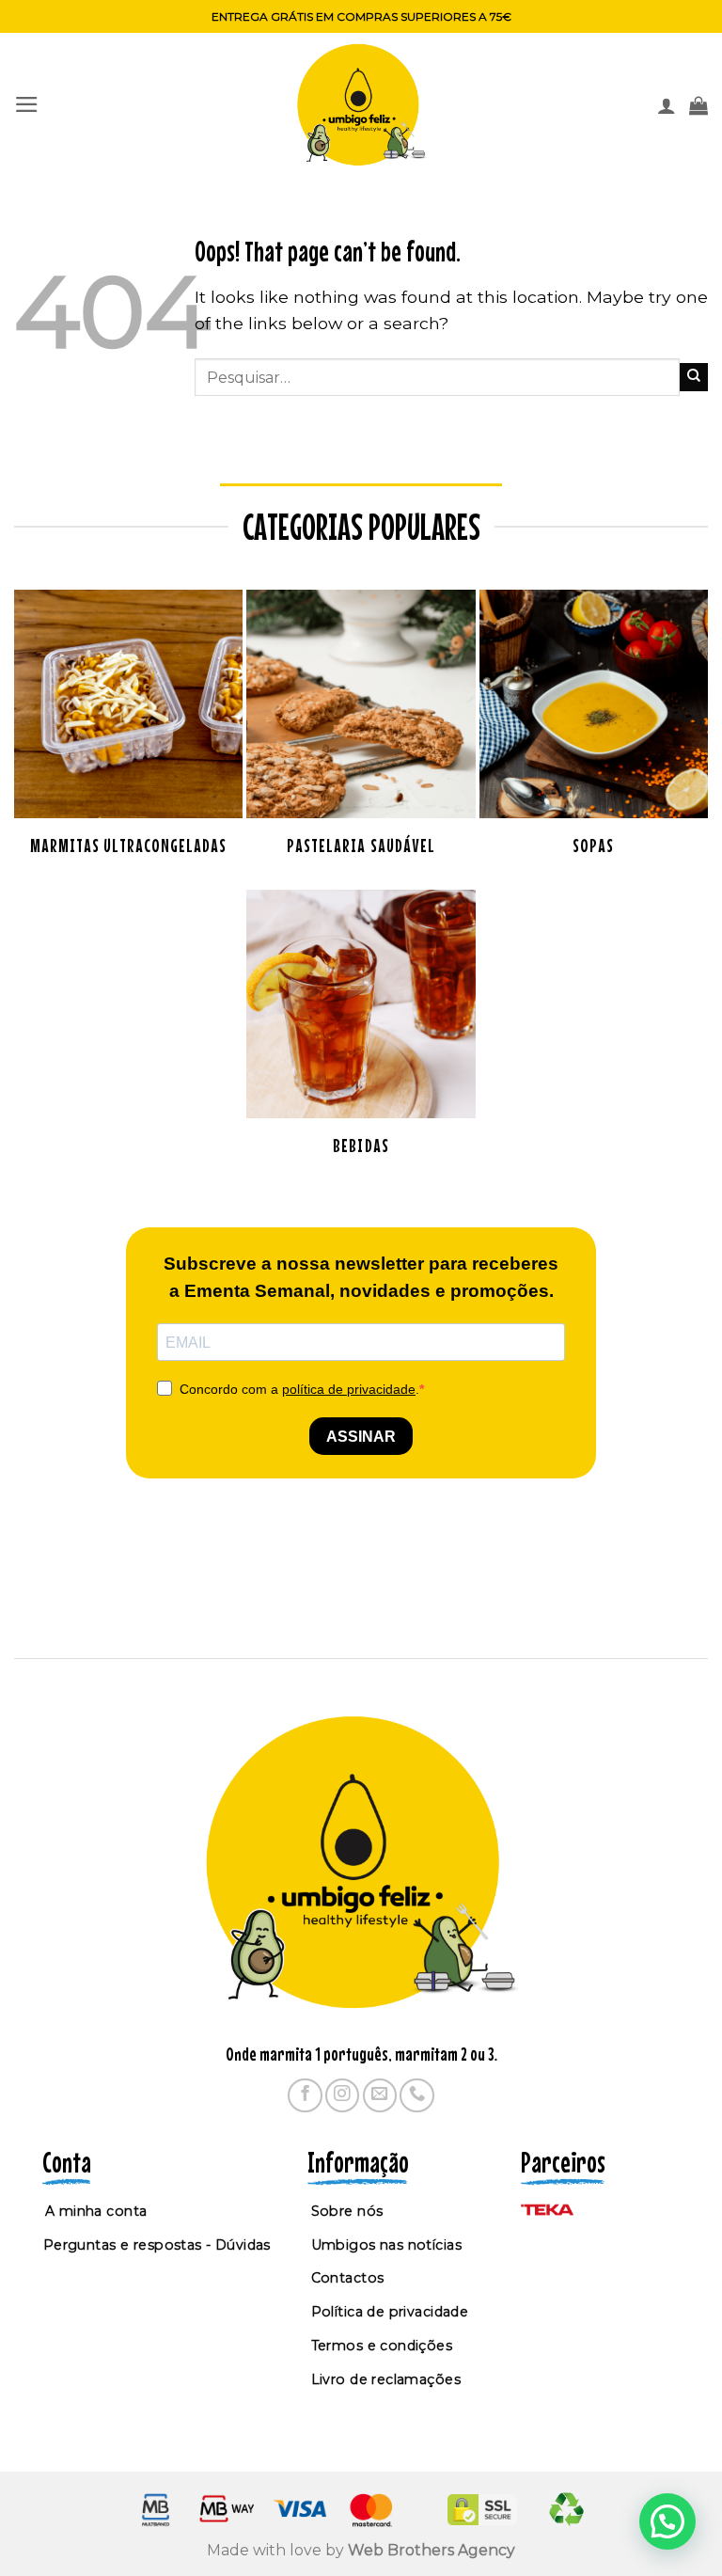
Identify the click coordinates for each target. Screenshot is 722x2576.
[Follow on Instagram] (342, 2095)
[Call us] (416, 2095)
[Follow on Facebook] (305, 2095)
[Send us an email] (380, 2095)
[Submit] (694, 377)
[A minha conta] (667, 105)
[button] (27, 104)
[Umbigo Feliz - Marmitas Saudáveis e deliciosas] (361, 105)
